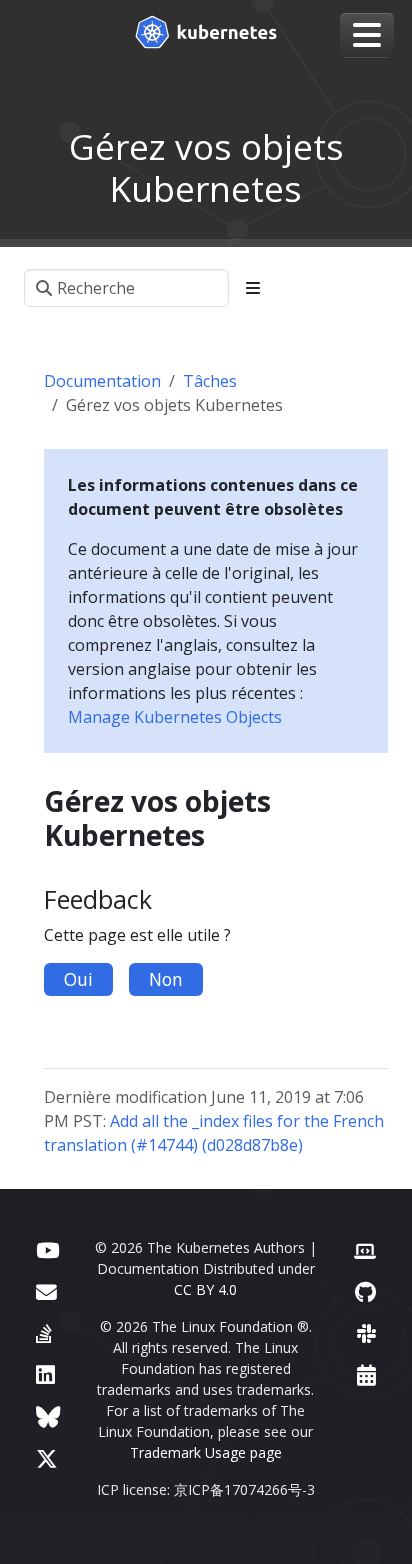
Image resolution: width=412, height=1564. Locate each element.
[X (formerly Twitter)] (47, 1458)
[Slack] (366, 1333)
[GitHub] (365, 1291)
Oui (78, 979)
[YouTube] (47, 1249)
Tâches (210, 381)
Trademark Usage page (206, 1452)
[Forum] (46, 1291)
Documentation (102, 381)
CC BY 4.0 (205, 1289)
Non (166, 979)
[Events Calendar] (366, 1374)
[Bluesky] (48, 1416)
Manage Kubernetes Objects (175, 717)
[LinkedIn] (45, 1374)
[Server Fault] (44, 1333)
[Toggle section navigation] (253, 288)
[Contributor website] (365, 1249)
